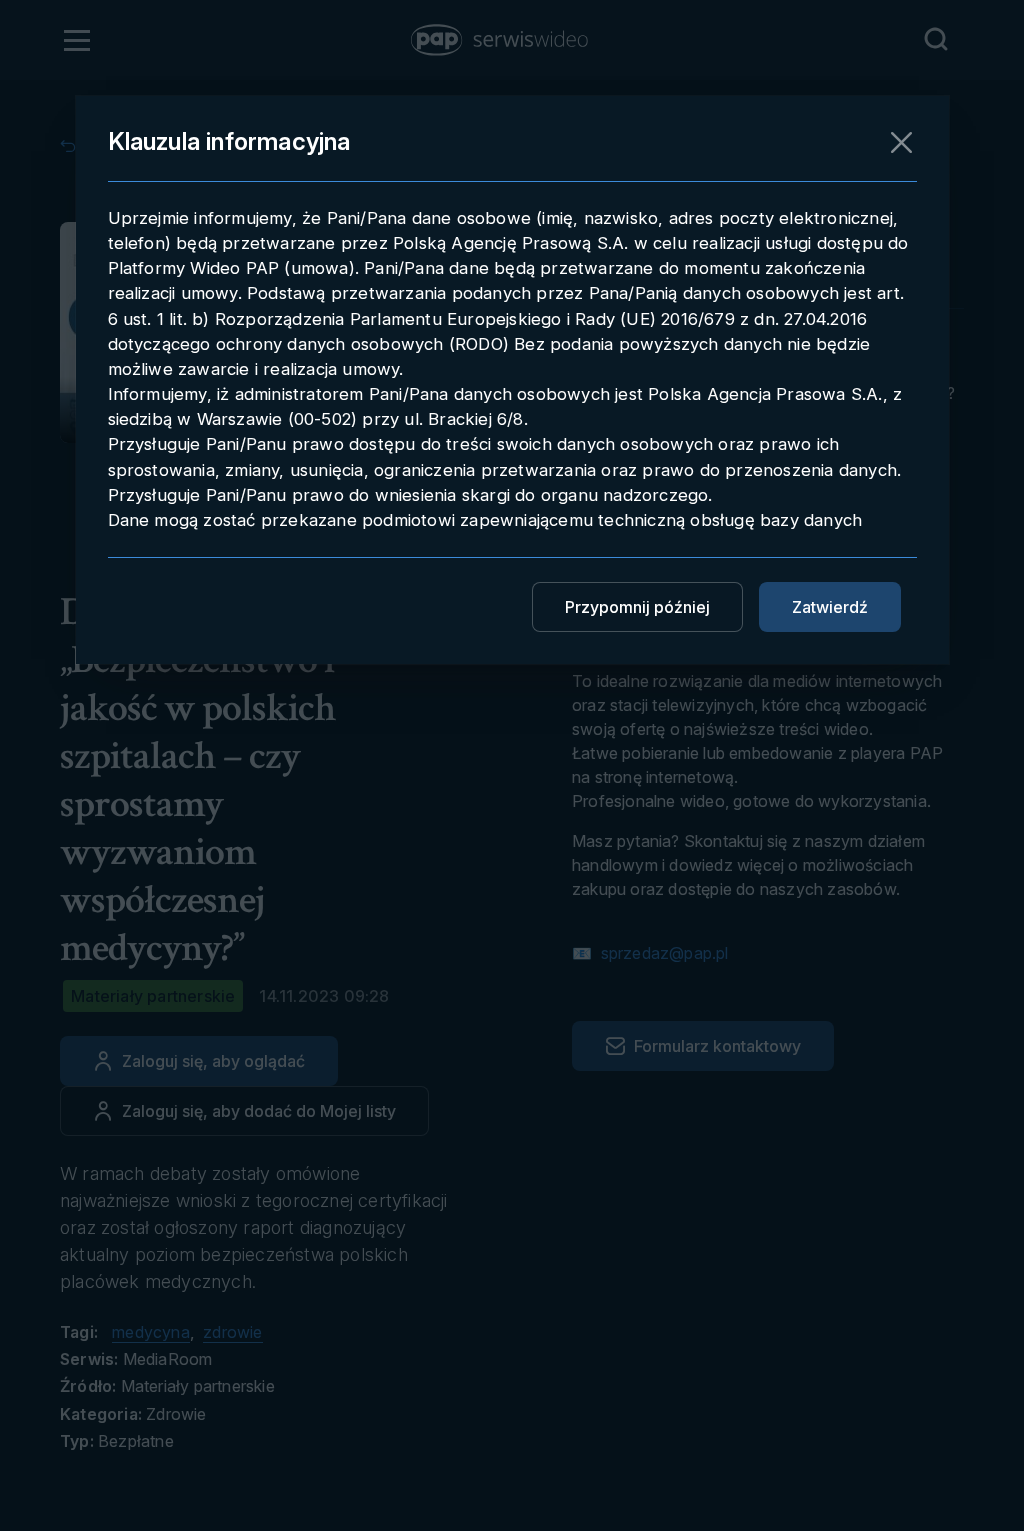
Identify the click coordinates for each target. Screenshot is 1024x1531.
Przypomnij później (637, 607)
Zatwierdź (830, 607)
